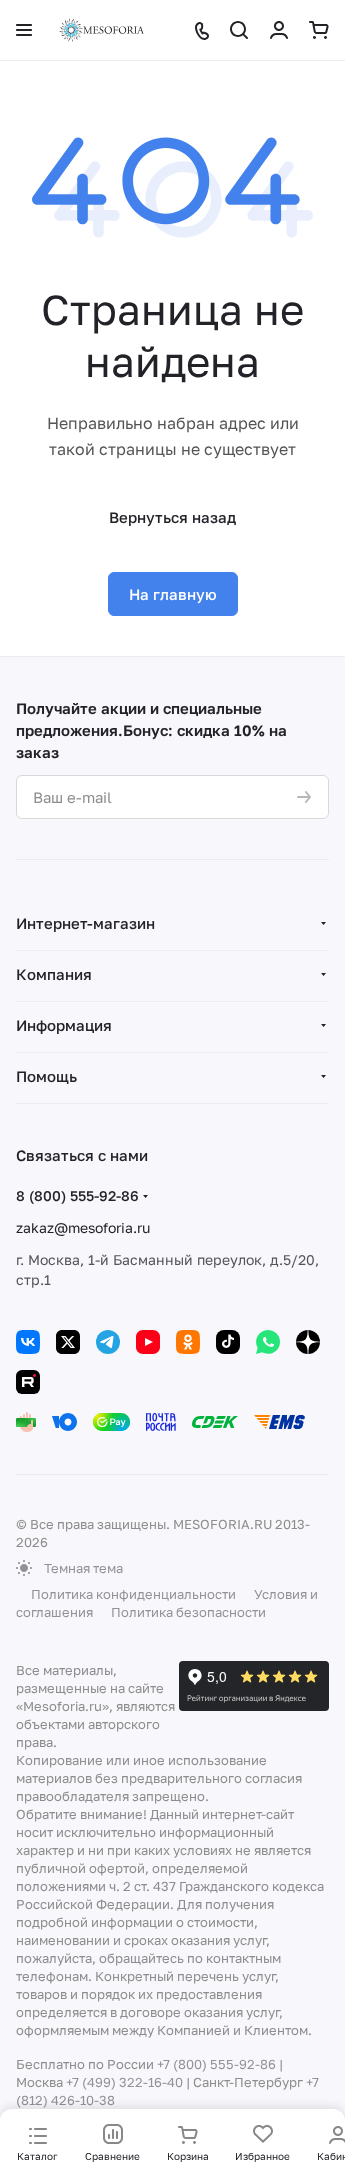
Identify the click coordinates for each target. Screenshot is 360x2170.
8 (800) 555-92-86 (77, 1195)
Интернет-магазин (85, 923)
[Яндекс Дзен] (308, 1342)
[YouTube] (148, 1342)
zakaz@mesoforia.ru (83, 1227)
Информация (64, 1025)
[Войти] (279, 30)
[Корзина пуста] (319, 30)
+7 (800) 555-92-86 (216, 2064)
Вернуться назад (172, 517)
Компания (54, 974)
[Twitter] (68, 1342)
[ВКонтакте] (28, 1342)
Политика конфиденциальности (133, 1594)
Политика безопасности (188, 1612)
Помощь (46, 1076)
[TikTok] (228, 1342)
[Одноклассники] (188, 1342)
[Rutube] (28, 1382)
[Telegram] (108, 1342)
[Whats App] (268, 1342)
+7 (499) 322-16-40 (124, 2082)
